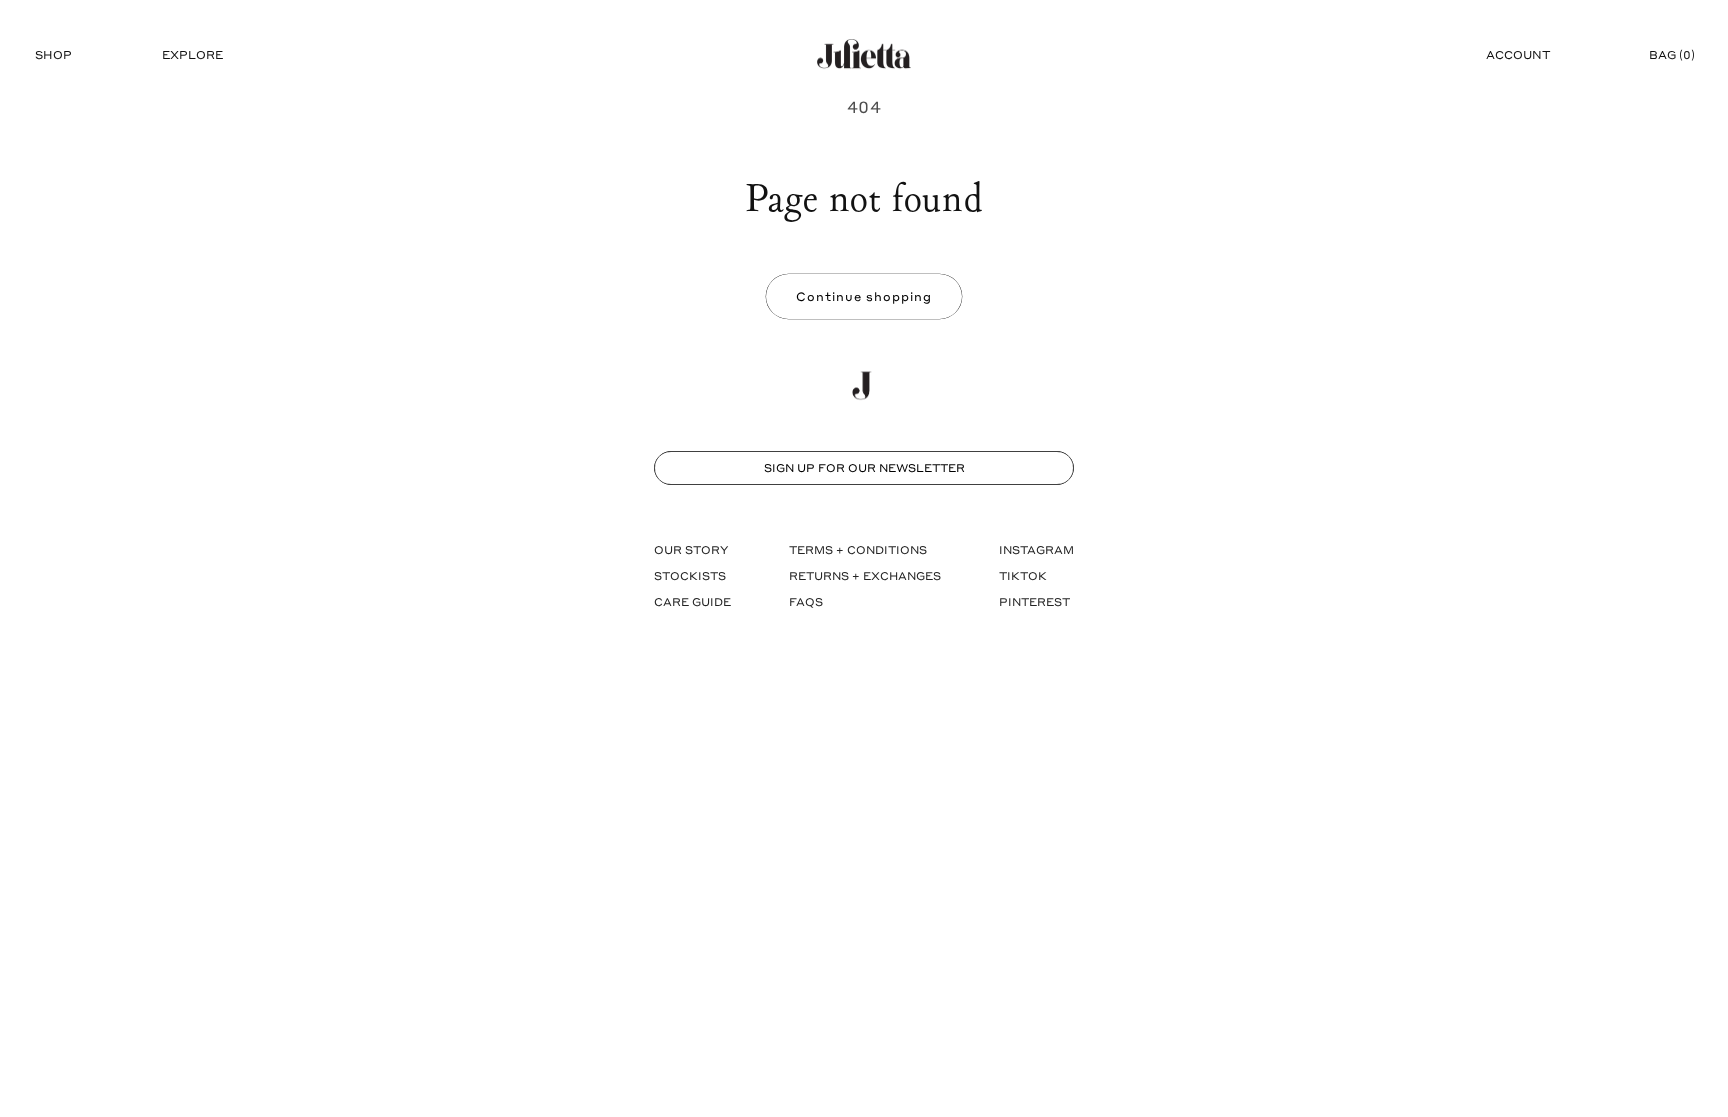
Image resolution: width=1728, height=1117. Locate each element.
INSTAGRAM (1036, 549)
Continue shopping (864, 296)
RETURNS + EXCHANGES (865, 575)
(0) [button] (1672, 54)
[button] (53, 55)
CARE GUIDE (692, 601)
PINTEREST (1034, 601)
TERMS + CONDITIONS (858, 549)
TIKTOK (1023, 575)
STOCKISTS (690, 575)
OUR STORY (691, 549)
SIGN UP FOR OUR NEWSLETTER (864, 467)
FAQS (806, 601)
